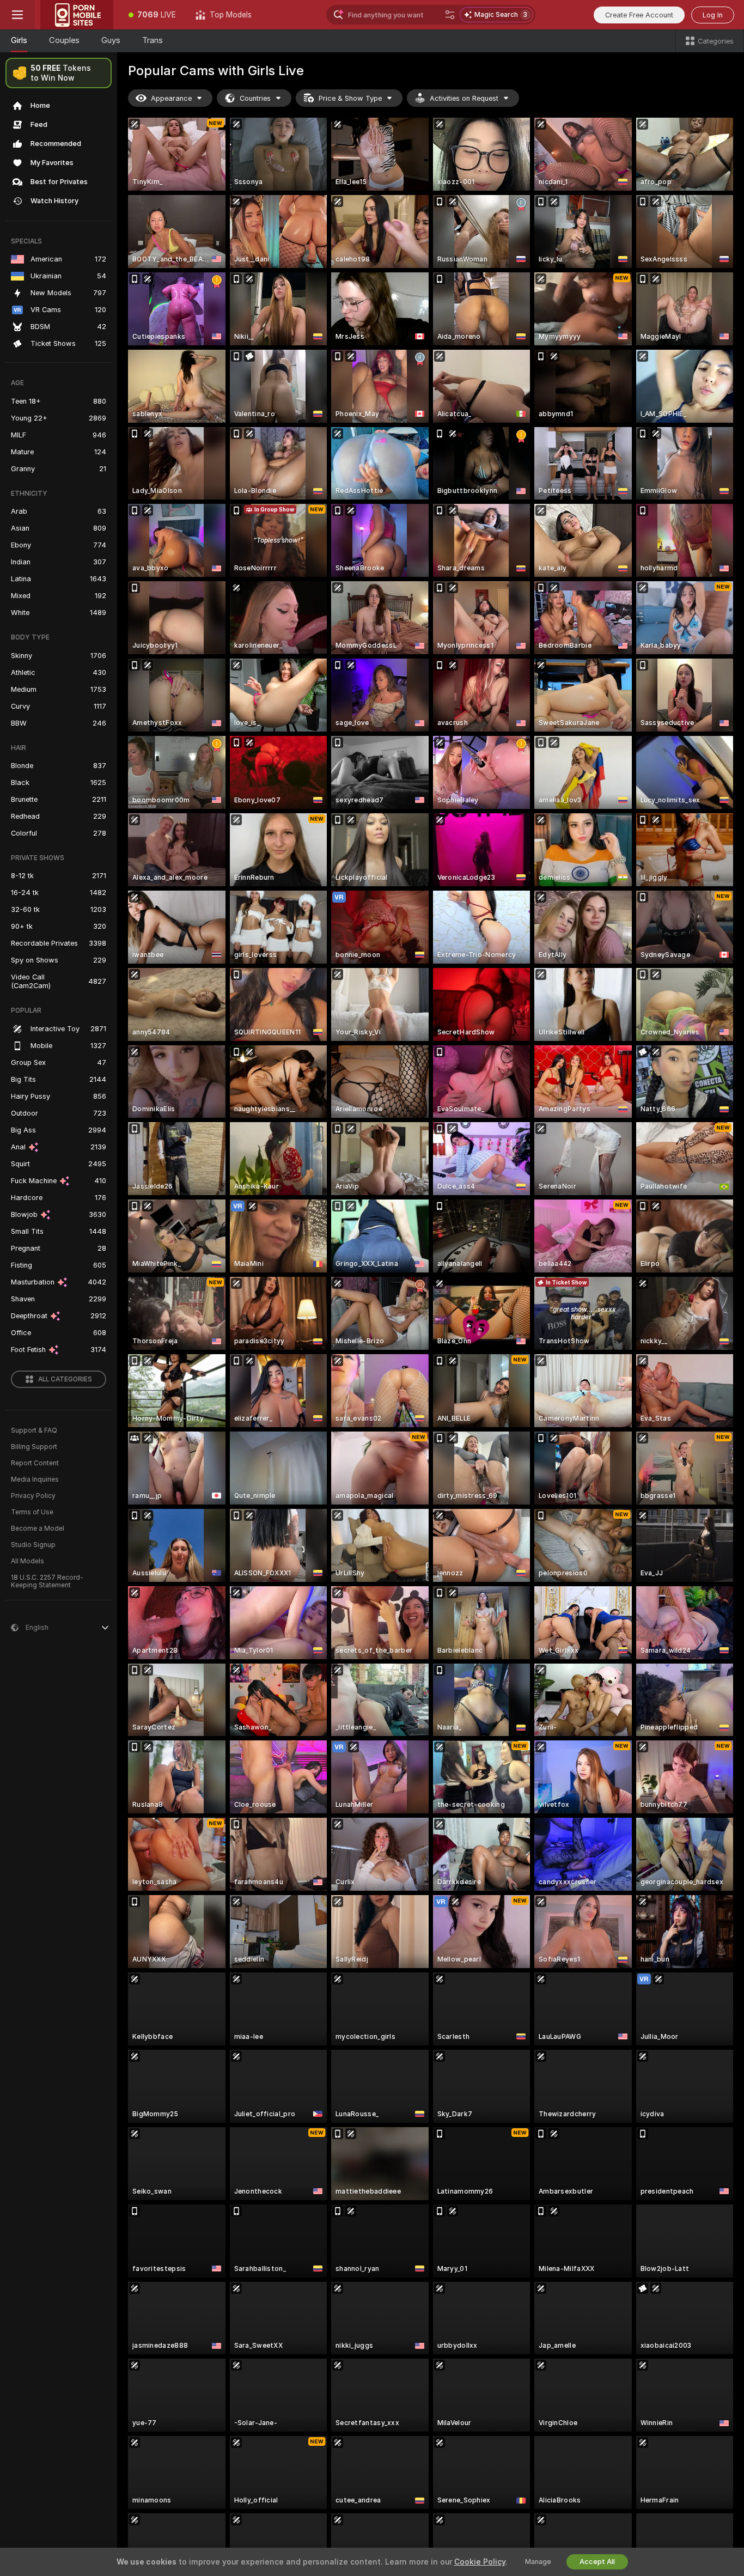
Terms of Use (32, 1512)
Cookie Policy (480, 2562)
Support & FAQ (34, 1430)
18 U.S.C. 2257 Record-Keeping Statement (47, 1581)
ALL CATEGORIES (65, 1379)
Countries (255, 98)
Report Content (35, 1463)
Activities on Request (464, 98)
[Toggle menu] (17, 15)
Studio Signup (33, 1545)
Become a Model (38, 1528)
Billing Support (34, 1447)
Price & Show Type (350, 98)
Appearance (171, 98)
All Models (28, 1561)
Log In (713, 15)
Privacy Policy (33, 1496)
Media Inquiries (35, 1479)
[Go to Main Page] (77, 15)
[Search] (450, 15)
